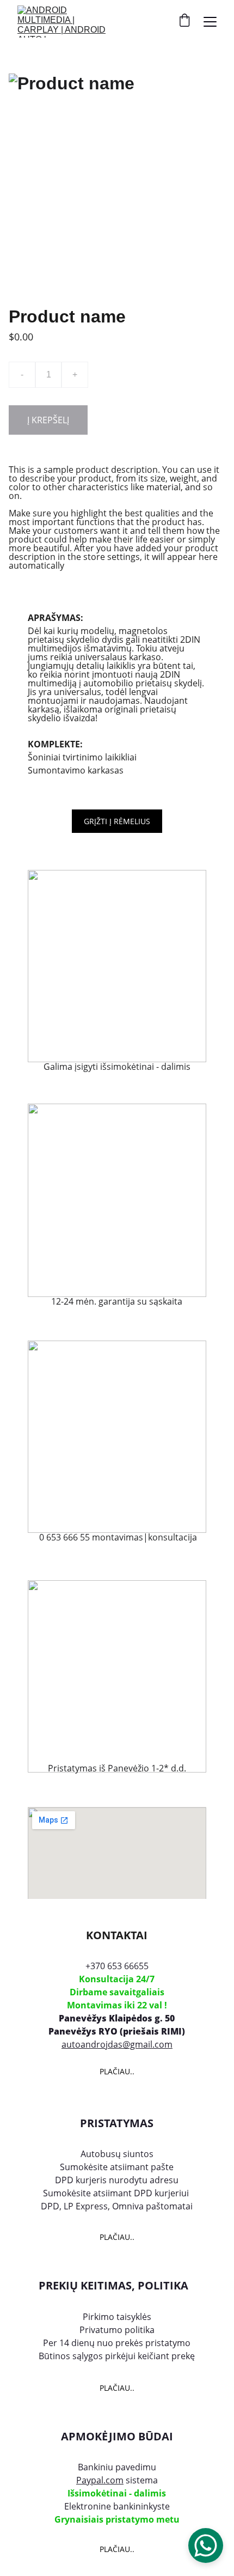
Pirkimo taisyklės (117, 2317)
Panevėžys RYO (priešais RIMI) (117, 2031)
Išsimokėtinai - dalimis (117, 2493)
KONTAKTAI (117, 1935)
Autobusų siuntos (117, 2154)
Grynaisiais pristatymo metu (117, 2519)
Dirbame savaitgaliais (117, 1992)
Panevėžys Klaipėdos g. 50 (117, 2018)
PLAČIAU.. (117, 2071)
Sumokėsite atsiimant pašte (117, 2167)
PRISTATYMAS (117, 2123)
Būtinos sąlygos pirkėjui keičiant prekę (117, 2356)
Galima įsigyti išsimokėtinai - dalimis (117, 1067)
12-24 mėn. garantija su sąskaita (117, 1301)
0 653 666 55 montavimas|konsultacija (117, 1537)
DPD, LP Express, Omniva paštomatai (117, 2206)
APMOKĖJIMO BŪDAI (117, 2436)
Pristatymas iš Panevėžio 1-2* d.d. (117, 1768)
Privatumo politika (117, 2330)
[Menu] (210, 22)
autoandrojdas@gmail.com (117, 2044)
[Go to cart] (184, 22)
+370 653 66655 (117, 1966)
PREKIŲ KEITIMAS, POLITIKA (113, 2285)
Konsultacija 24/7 (117, 1979)
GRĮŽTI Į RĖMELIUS (117, 821)
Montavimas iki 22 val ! (117, 2005)
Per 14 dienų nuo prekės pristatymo (117, 2343)
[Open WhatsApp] (206, 2545)
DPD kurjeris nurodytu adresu (117, 2180)
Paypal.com (100, 2480)
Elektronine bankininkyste (117, 2506)
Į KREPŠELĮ (48, 420)
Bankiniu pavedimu (117, 2467)
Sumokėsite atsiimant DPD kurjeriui (117, 2193)
